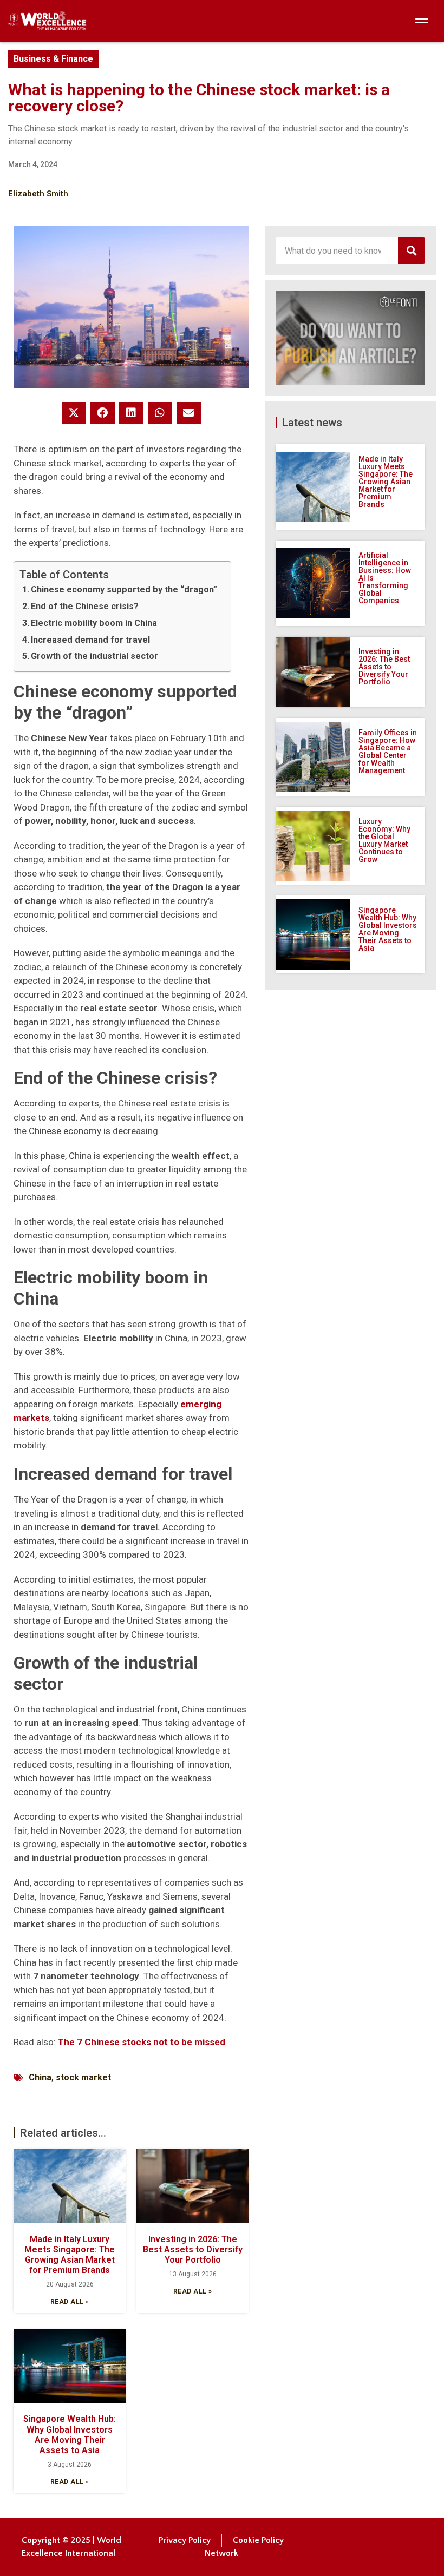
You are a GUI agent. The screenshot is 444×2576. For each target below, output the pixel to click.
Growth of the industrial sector (94, 656)
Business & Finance (53, 59)
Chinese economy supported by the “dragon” (124, 589)
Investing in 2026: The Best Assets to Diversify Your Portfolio (193, 2249)
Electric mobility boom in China (94, 623)
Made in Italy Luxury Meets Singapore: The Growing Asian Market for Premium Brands (70, 2255)
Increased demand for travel (90, 640)
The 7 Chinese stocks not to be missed (142, 2042)
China (40, 2077)
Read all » (70, 2302)
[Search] (412, 251)
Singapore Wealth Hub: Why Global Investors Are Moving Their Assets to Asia (70, 2435)
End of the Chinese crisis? (85, 606)
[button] (74, 413)
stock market (83, 2077)
